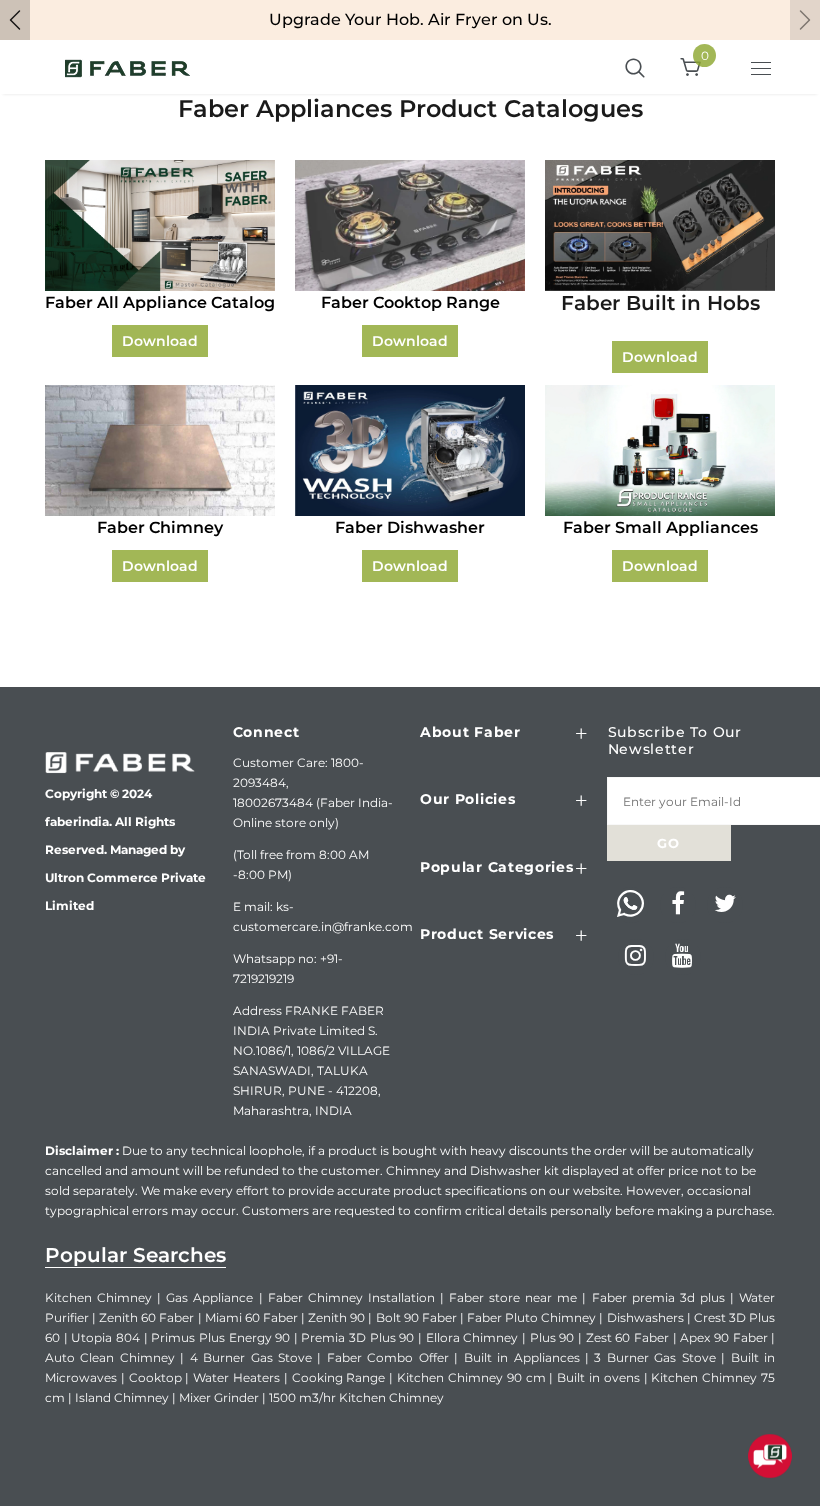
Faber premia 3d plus (658, 1297)
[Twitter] (725, 905)
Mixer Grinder (219, 1397)
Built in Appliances (522, 1357)
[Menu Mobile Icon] (763, 71)
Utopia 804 (105, 1337)
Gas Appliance (209, 1297)
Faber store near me (513, 1297)
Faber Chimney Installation (351, 1297)
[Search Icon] (635, 69)
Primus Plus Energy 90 (220, 1337)
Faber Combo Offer (388, 1357)
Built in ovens (598, 1377)
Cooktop (155, 1377)
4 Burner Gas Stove (251, 1357)
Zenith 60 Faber (146, 1317)
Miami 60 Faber (251, 1317)
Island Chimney (122, 1397)
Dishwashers (645, 1317)
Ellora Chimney (472, 1337)
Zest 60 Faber (627, 1337)
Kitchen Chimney (98, 1297)
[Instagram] (636, 957)
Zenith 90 (336, 1317)
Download (160, 341)
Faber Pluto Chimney (531, 1317)
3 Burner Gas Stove (654, 1357)
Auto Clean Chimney (110, 1357)
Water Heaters (236, 1377)
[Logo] (127, 67)
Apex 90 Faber (723, 1337)
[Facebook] (678, 905)
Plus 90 (552, 1337)
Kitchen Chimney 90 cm (471, 1377)
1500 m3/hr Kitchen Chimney (356, 1397)
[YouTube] (683, 957)
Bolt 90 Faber (416, 1317)
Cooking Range (339, 1377)
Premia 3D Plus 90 (357, 1337)
